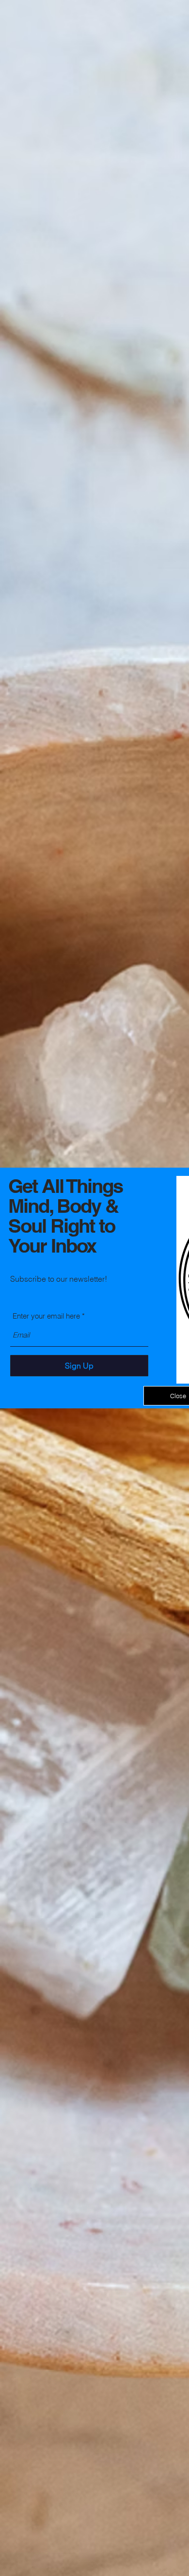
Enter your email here (46, 1316)
